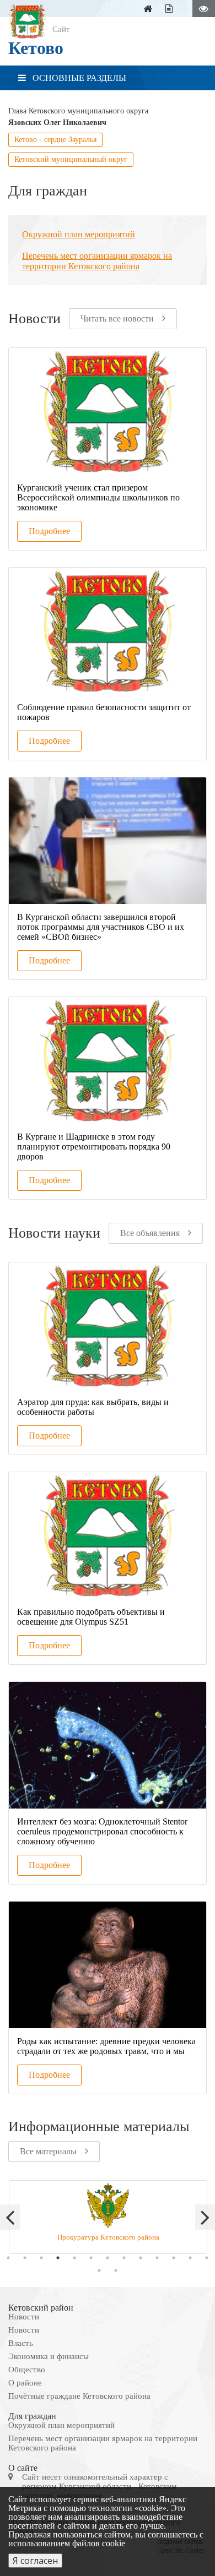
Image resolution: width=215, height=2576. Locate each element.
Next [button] (205, 2217)
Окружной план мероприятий (61, 2425)
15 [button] (116, 2270)
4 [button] (58, 2258)
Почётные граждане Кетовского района (79, 2396)
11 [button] (174, 2258)
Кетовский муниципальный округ (71, 159)
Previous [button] (10, 2217)
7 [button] (108, 2258)
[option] (108, 2217)
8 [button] (124, 2258)
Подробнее (49, 531)
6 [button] (91, 2258)
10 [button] (157, 2258)
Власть (21, 2343)
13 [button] (207, 2258)
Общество (27, 2370)
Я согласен (35, 2561)
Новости (24, 2317)
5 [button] (74, 2258)
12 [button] (190, 2258)
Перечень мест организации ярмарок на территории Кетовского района (103, 2443)
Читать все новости (117, 318)
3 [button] (41, 2258)
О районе (25, 2383)
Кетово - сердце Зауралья (55, 140)
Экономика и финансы (49, 2356)
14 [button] (99, 2270)
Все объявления (150, 1233)
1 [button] (8, 2258)
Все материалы (48, 2151)
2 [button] (25, 2258)
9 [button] (141, 2258)
